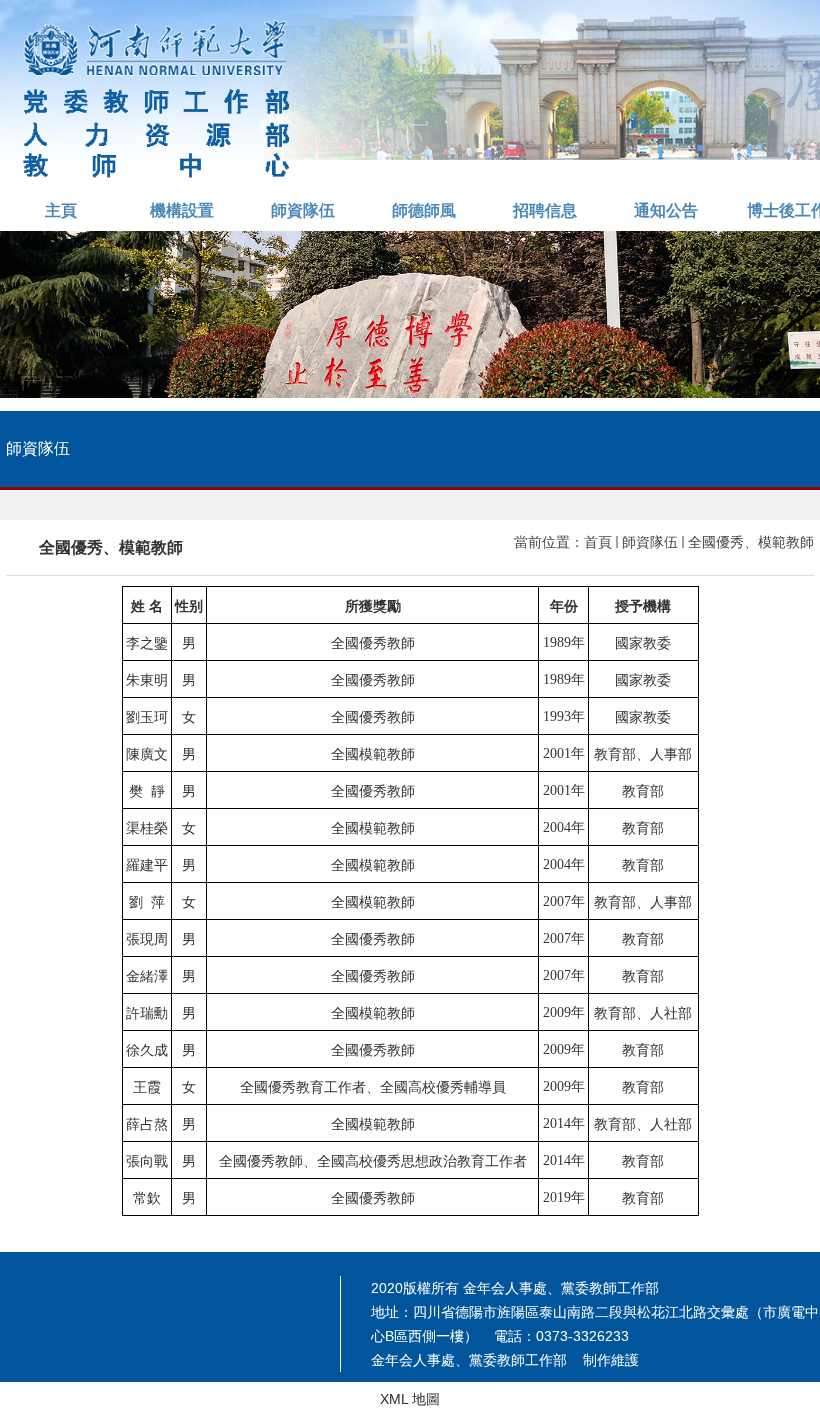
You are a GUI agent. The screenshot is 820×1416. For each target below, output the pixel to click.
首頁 (598, 542)
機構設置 (182, 210)
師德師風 (424, 210)
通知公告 (666, 210)
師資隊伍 (303, 210)
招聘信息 (545, 210)
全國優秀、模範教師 (751, 542)
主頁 (61, 210)
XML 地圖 (410, 1399)
